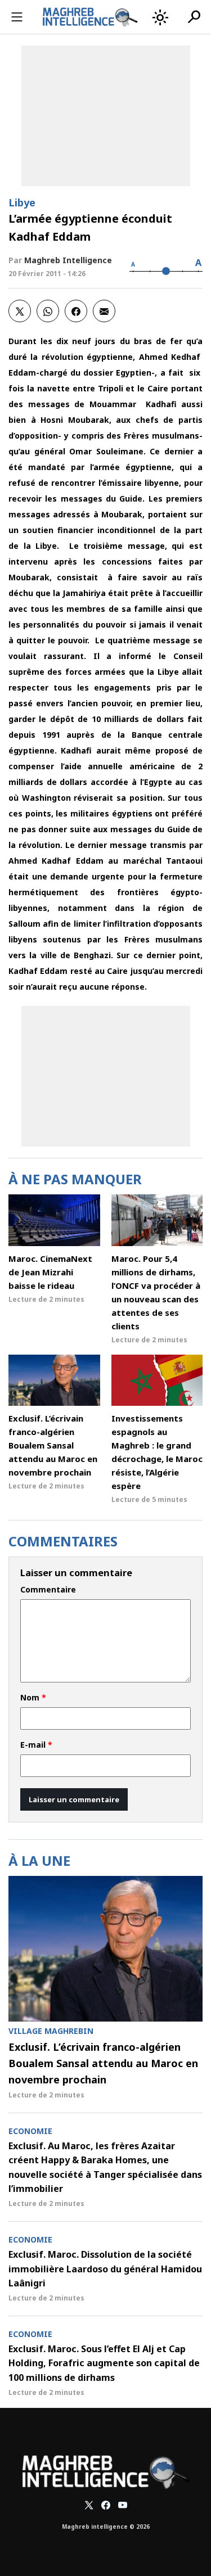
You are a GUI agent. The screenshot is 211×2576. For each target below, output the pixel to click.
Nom (33, 1698)
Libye (22, 202)
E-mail (36, 1745)
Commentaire (48, 1590)
